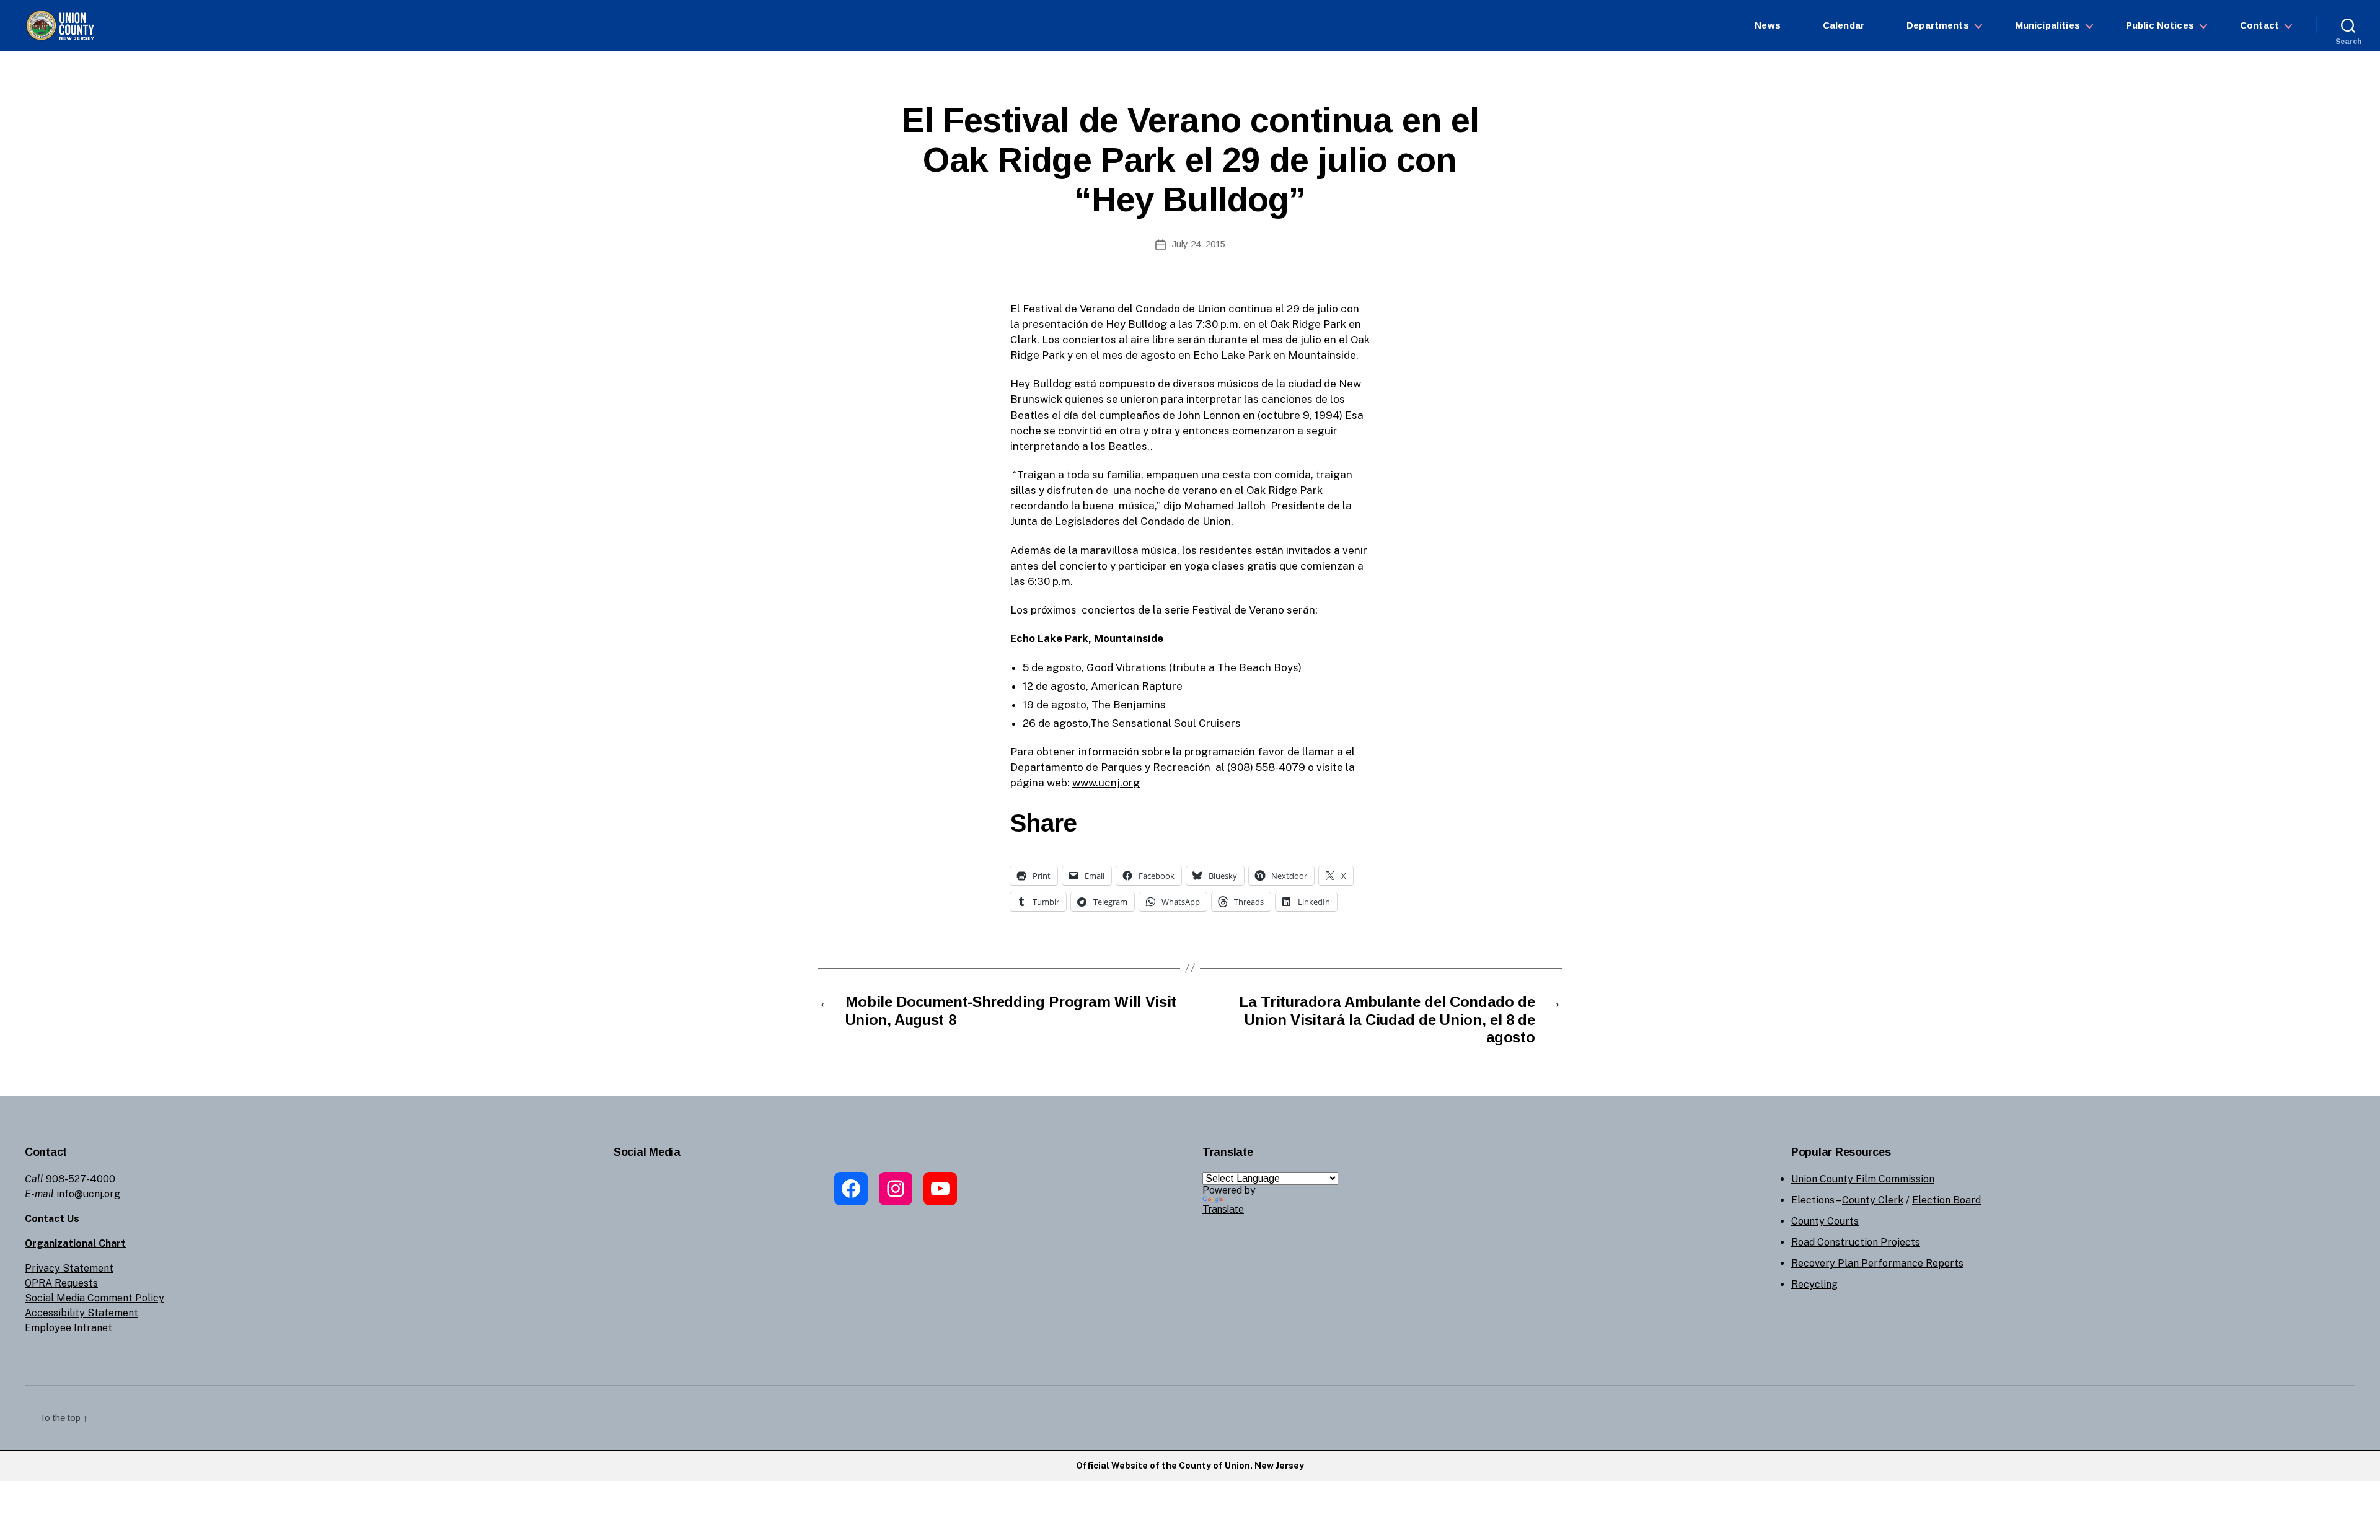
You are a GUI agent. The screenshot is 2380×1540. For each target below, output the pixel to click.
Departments (1938, 25)
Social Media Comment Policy (95, 1298)
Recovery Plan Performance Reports (1877, 1263)
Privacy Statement (69, 1268)
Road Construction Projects (1856, 1242)
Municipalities (2047, 25)
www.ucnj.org (1106, 783)
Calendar (1844, 25)
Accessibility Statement (82, 1313)
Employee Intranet (68, 1328)
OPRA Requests (61, 1283)
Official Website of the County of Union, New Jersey (1190, 1466)
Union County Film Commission (1863, 1179)
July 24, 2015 (1199, 244)
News (1768, 25)
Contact (2259, 25)
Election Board (1946, 1200)
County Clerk (1873, 1200)
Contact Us (52, 1219)
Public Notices (2160, 25)
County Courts (1825, 1221)
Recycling (1814, 1284)
